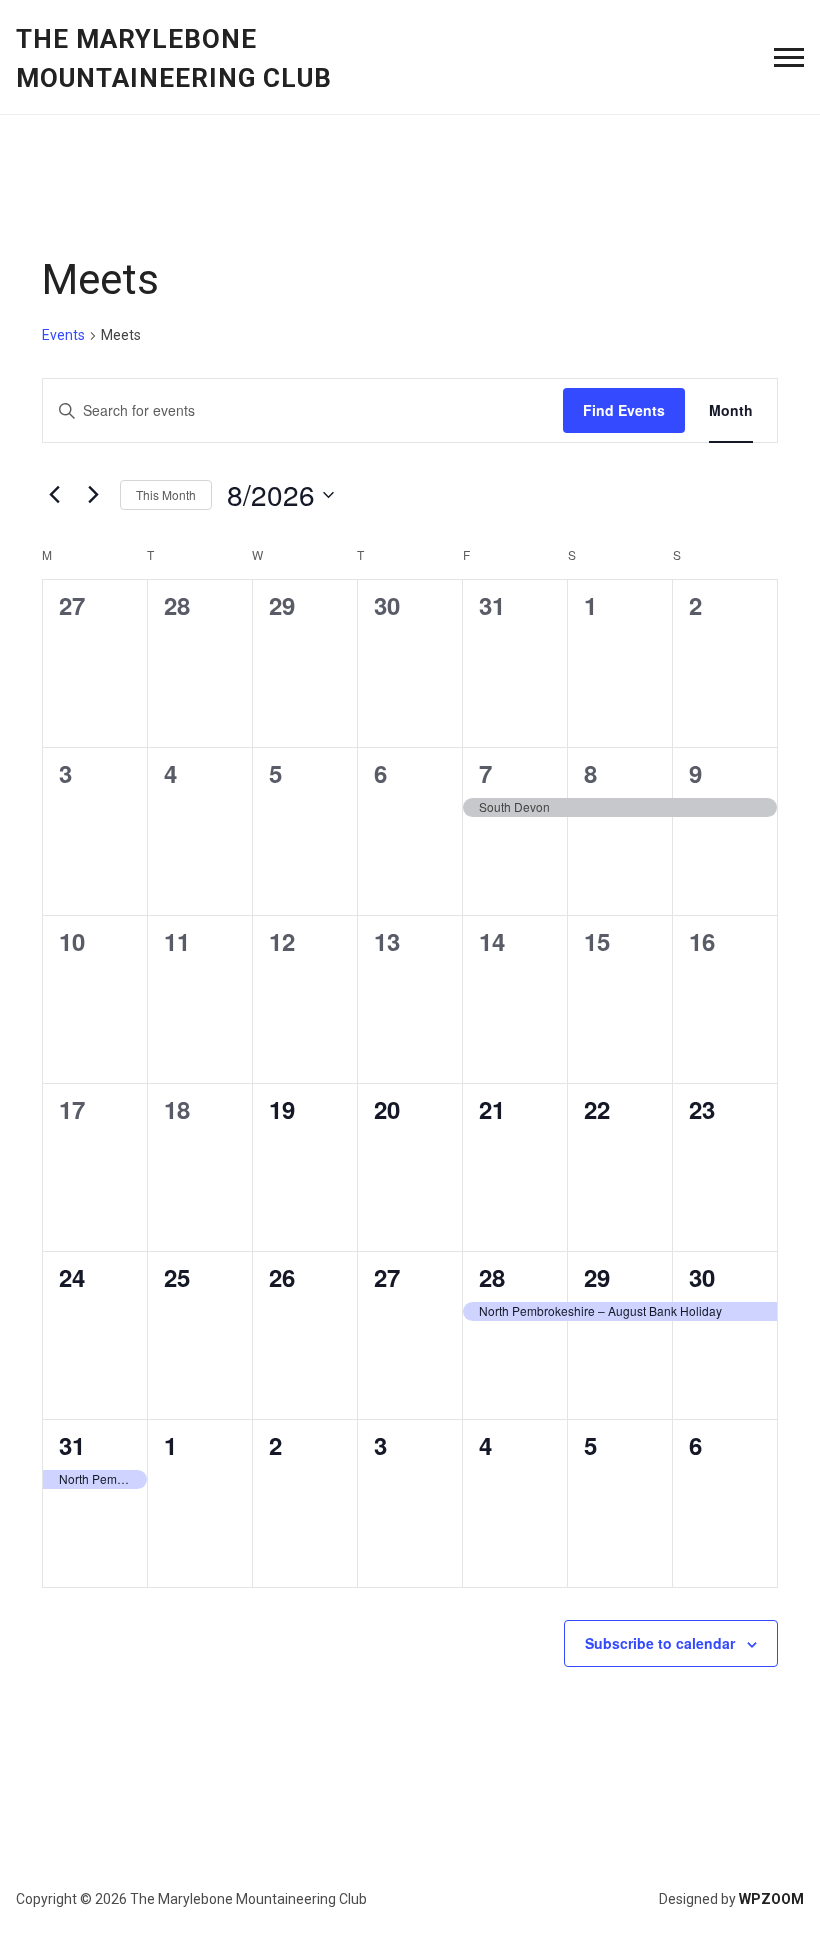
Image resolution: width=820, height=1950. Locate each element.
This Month (166, 494)
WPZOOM (771, 1899)
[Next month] (93, 495)
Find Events (624, 410)
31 (72, 1445)
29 (597, 1277)
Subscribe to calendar (660, 1643)
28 (492, 1277)
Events (63, 335)
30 (702, 1277)
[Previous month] (54, 495)
